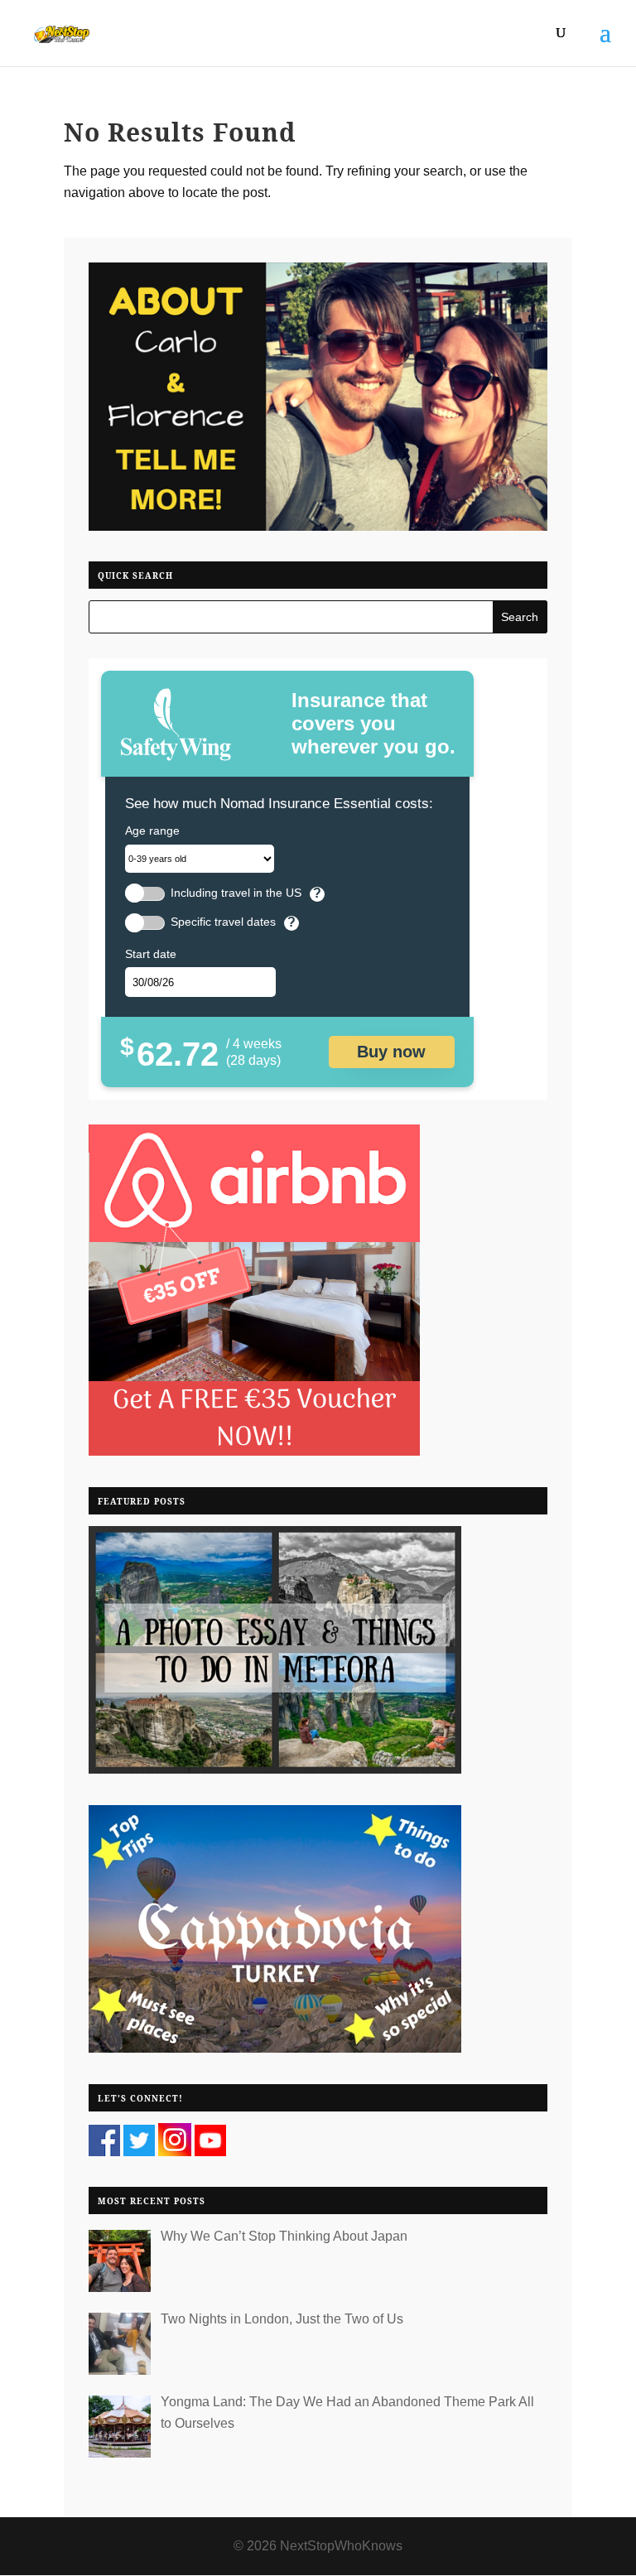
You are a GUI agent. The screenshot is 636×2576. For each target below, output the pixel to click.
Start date (151, 954)
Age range (152, 831)
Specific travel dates (223, 922)
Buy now (391, 1052)
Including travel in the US (236, 893)
